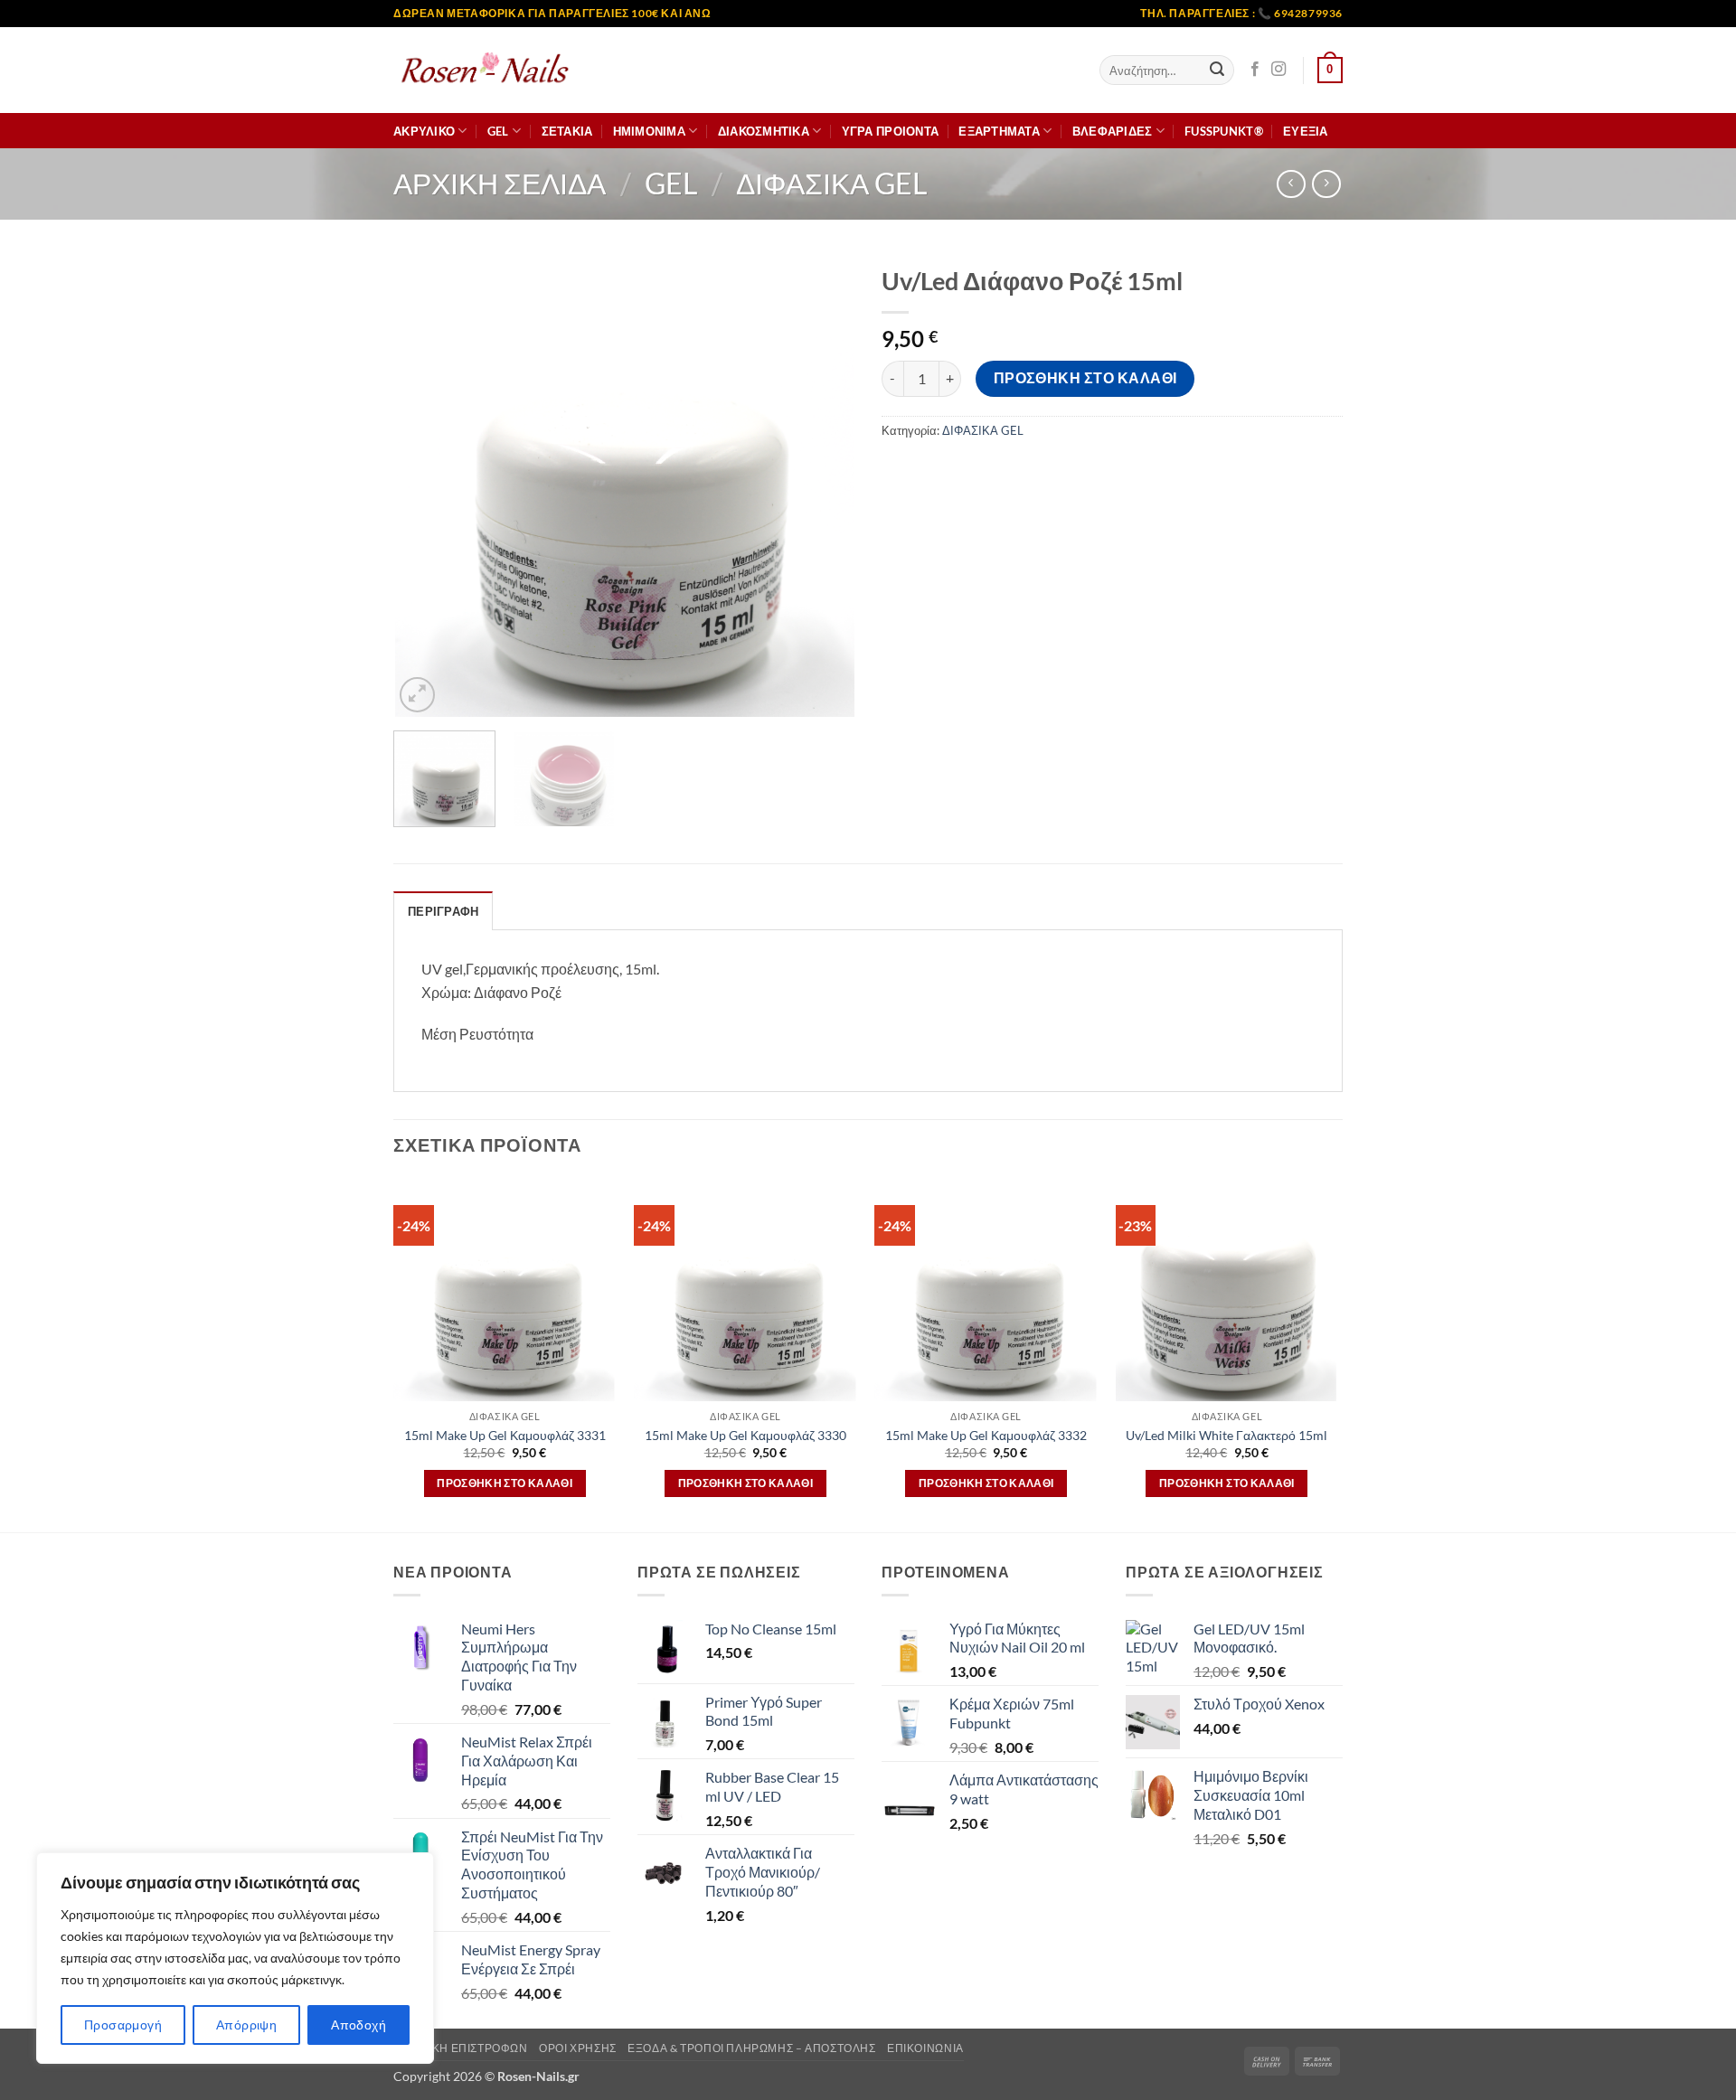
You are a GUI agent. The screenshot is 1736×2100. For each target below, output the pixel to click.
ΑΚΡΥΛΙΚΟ (424, 131)
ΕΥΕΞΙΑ (1306, 131)
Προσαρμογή (123, 2025)
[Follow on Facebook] (1255, 70)
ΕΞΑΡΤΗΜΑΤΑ (999, 131)
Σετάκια (567, 131)
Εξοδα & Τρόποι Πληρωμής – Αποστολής (751, 2048)
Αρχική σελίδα (500, 183)
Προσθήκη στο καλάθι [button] (505, 1483)
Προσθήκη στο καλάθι (1085, 378)
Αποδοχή (359, 2025)
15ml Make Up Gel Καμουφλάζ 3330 (745, 1435)
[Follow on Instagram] (1278, 70)
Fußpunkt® (1224, 131)
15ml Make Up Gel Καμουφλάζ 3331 (505, 1435)
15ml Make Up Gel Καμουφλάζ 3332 (986, 1435)
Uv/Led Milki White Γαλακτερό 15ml (1227, 1435)
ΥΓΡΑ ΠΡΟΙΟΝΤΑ (890, 131)
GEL (498, 131)
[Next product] (1291, 184)
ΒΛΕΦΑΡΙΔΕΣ (1113, 131)
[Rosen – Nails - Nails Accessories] (484, 70)
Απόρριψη (246, 2025)
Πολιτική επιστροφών (461, 2048)
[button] (1330, 71)
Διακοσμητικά (764, 131)
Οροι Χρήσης (578, 2048)
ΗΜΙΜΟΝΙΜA (649, 131)
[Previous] (425, 486)
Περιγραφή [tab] (443, 911)
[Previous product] (1326, 184)
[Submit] (1217, 71)
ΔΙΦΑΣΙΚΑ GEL (831, 183)
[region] (235, 1958)
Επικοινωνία (925, 2048)
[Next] (823, 486)
